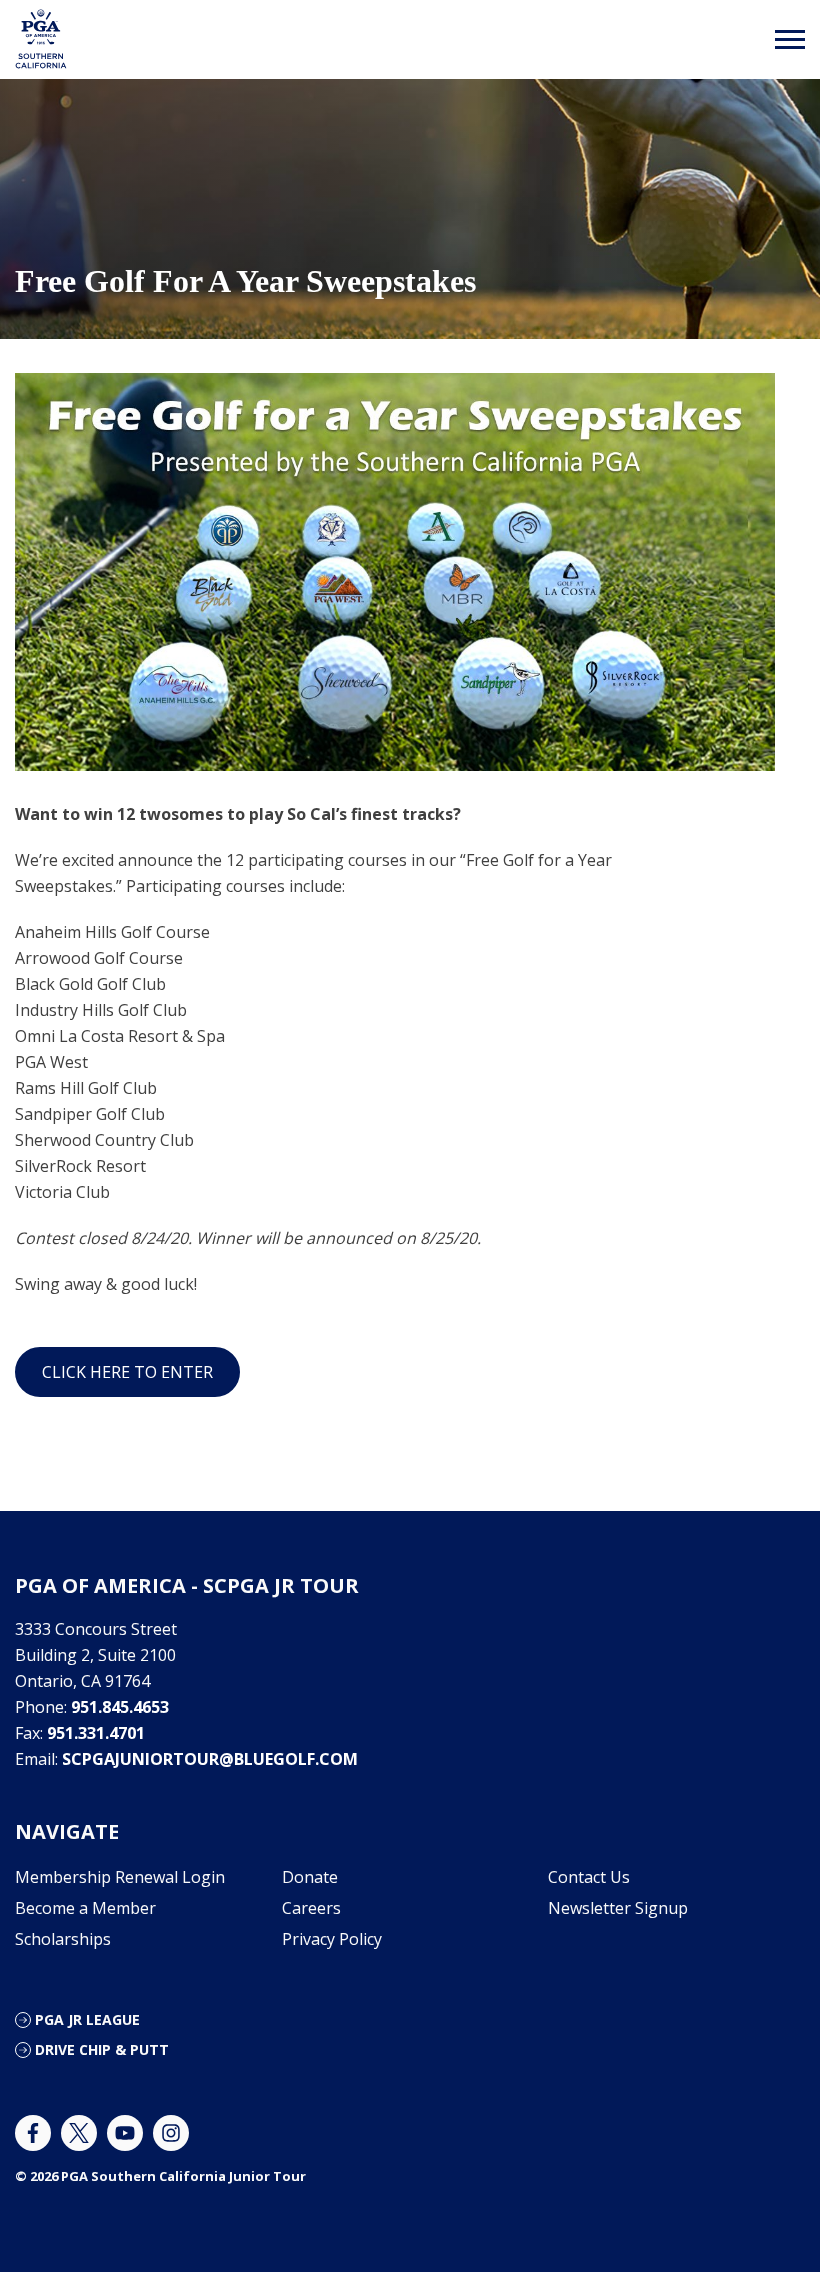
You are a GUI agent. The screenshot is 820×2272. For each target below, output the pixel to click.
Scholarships (63, 1939)
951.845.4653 (120, 1707)
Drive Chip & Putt (102, 2049)
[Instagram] (171, 2133)
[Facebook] (33, 2133)
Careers (311, 1908)
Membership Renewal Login (120, 1877)
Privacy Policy (332, 1939)
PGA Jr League (87, 2019)
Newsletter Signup (618, 1908)
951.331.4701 (96, 1733)
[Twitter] (79, 2133)
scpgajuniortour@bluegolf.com (210, 1759)
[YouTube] (125, 2133)
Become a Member (85, 1908)
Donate (310, 1877)
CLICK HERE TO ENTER (127, 1372)
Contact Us (589, 1877)
